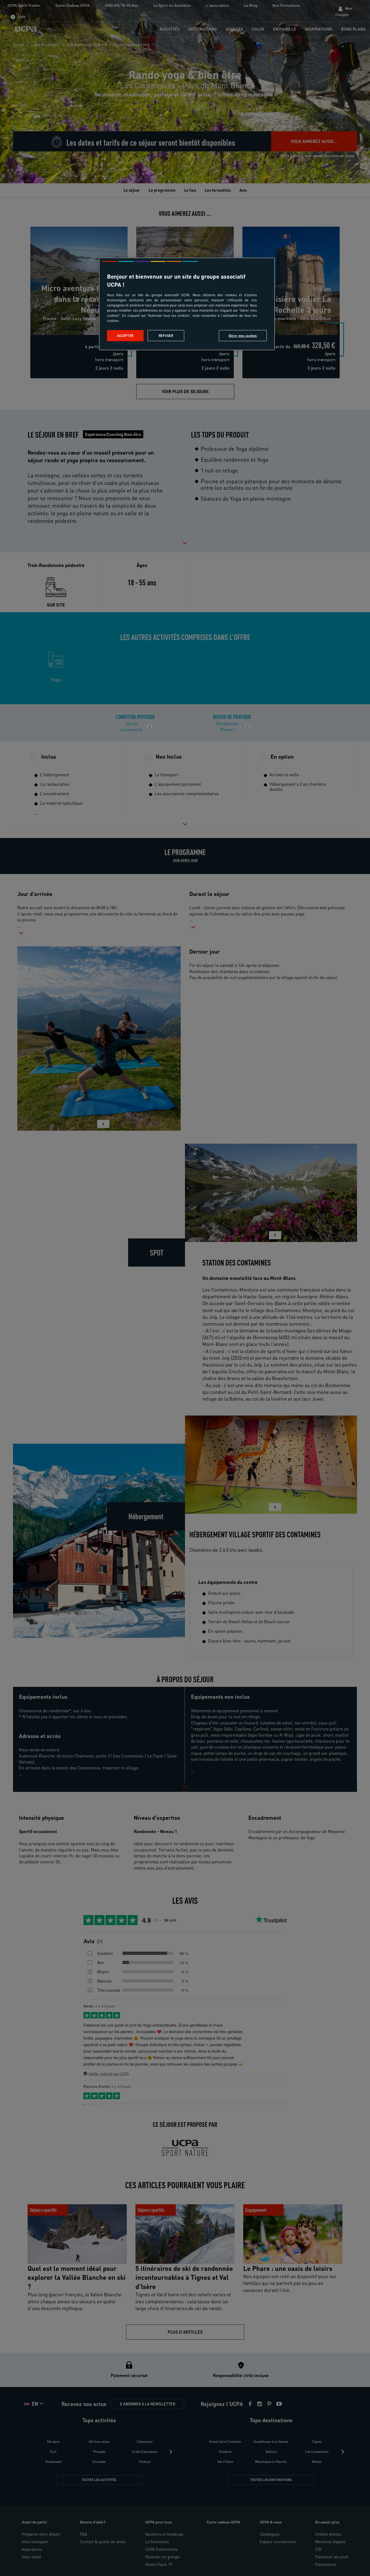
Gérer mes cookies (243, 336)
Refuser (166, 336)
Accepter (125, 336)
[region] (187, 304)
